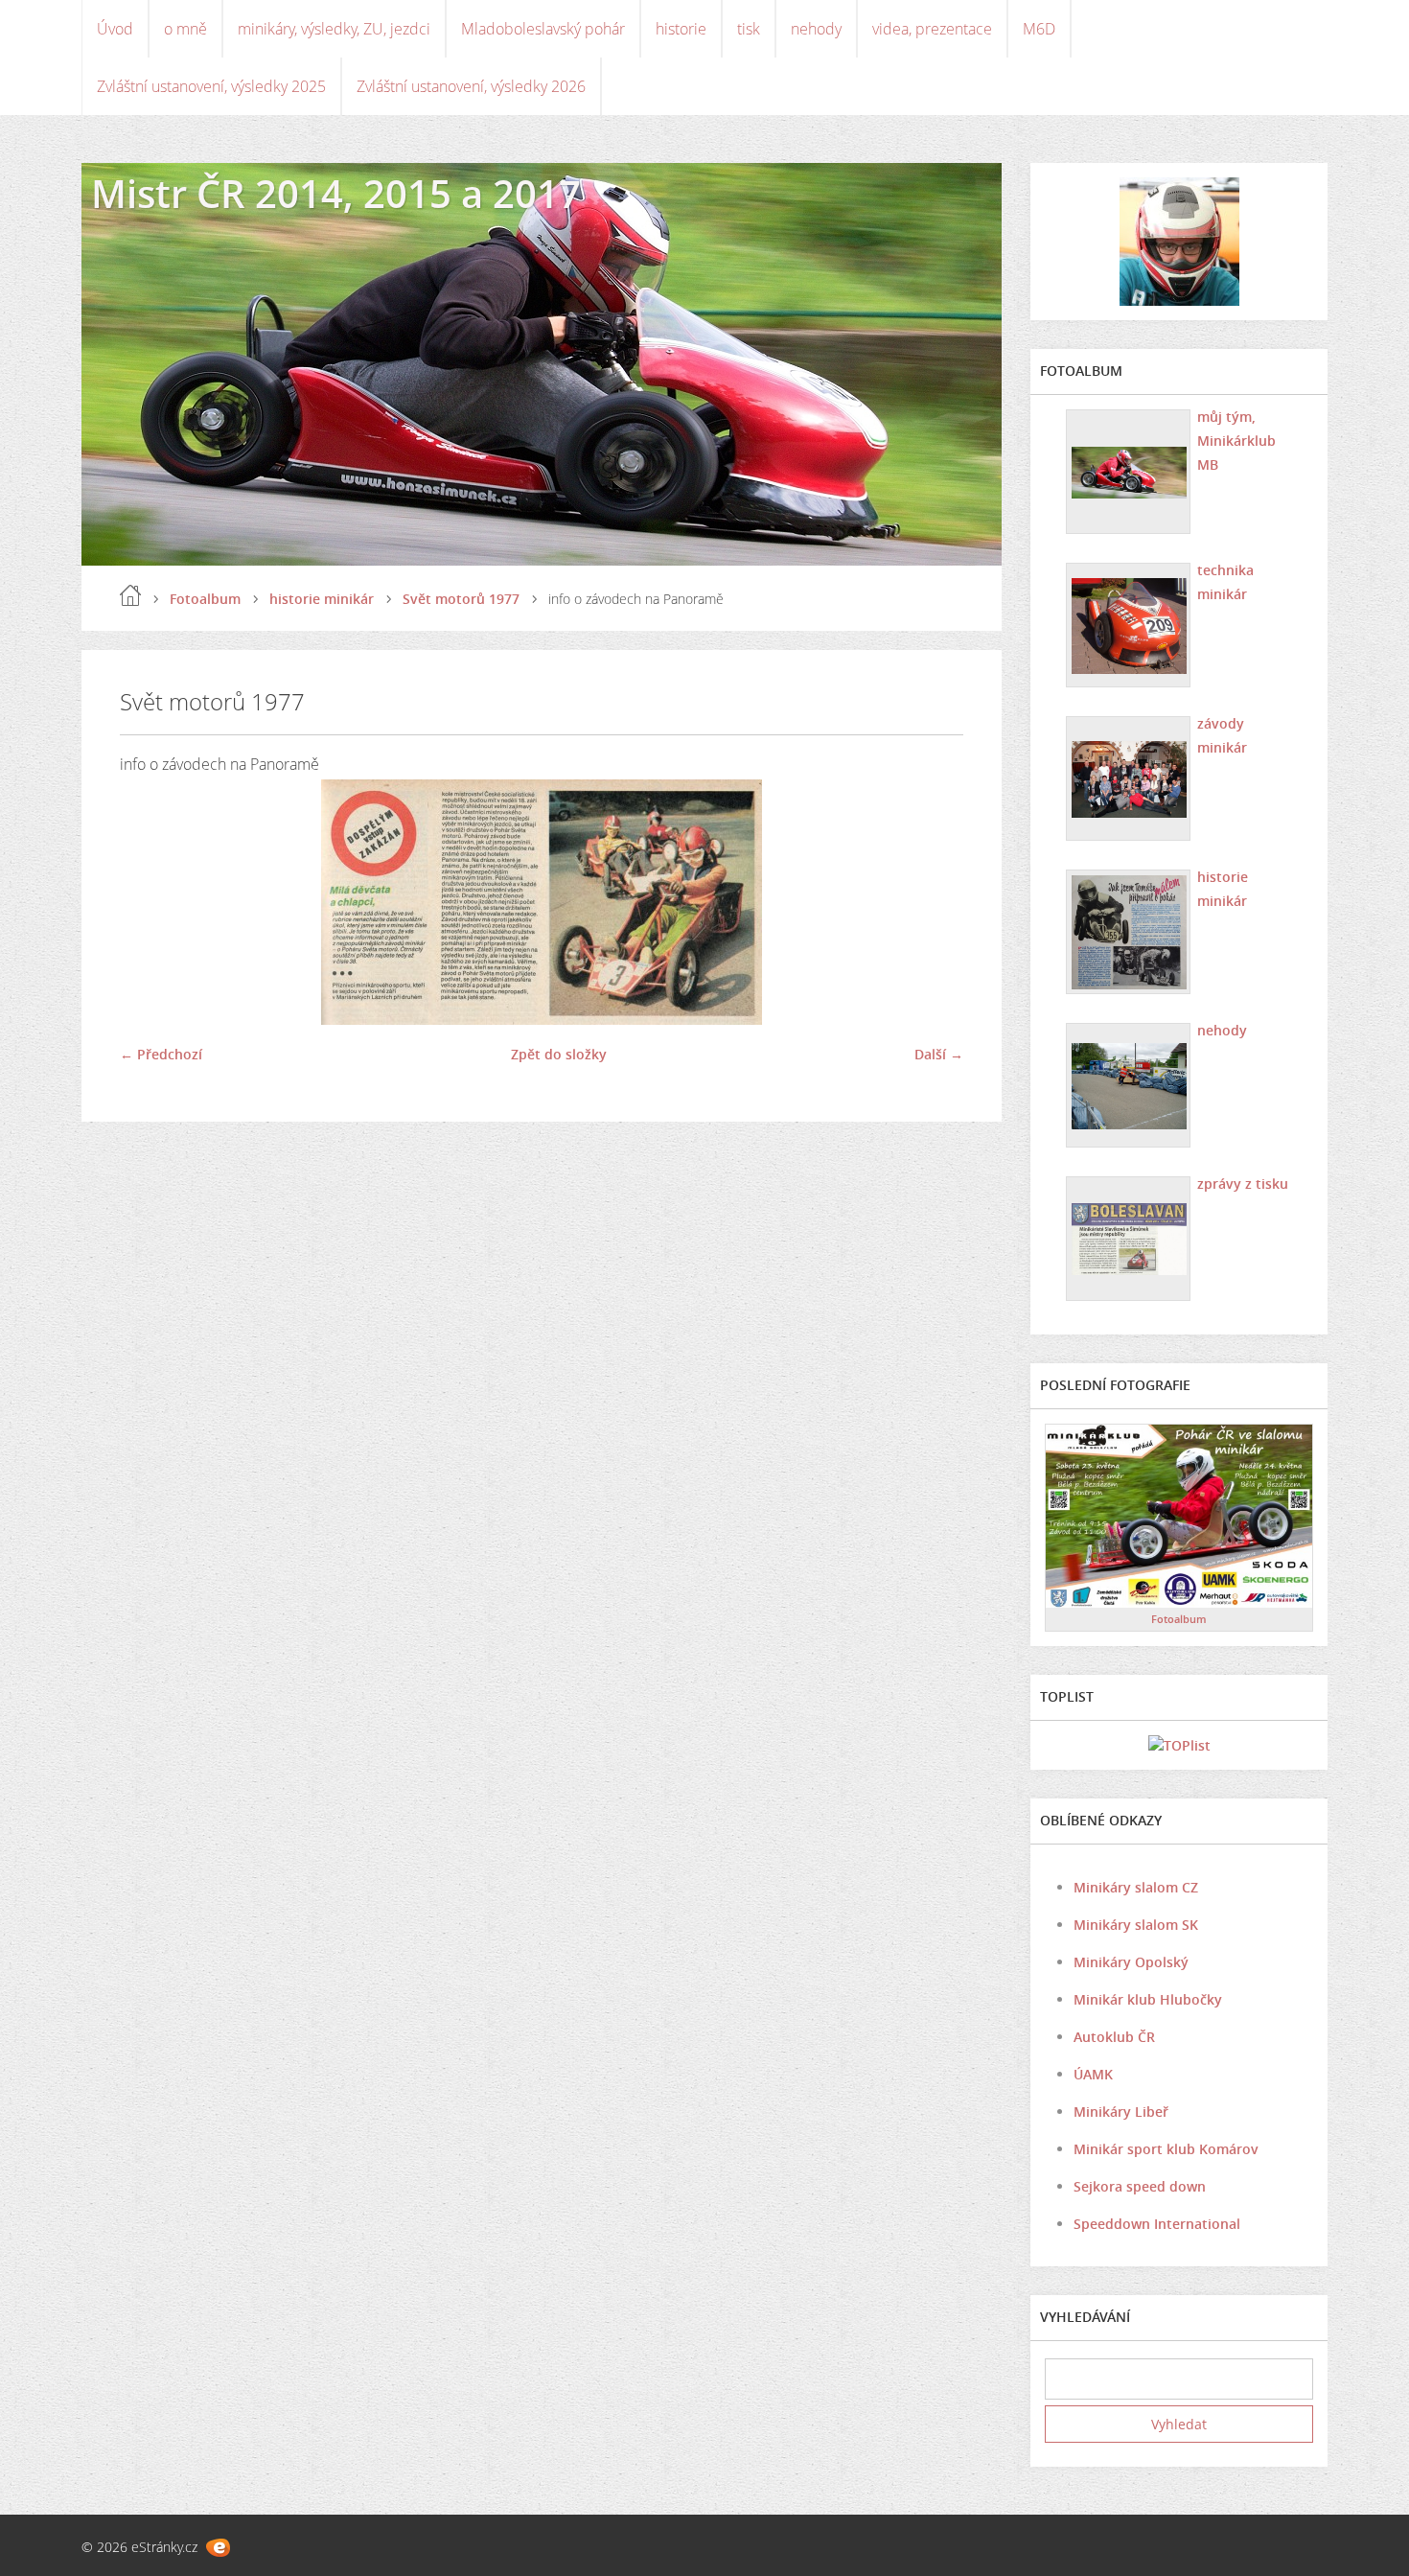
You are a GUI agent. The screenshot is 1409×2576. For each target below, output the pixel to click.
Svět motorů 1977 (461, 599)
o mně (185, 29)
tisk (749, 29)
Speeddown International (1157, 2224)
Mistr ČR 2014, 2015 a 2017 (336, 193)
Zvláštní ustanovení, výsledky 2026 (471, 86)
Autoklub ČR (1114, 2037)
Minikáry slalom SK (1136, 1925)
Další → (939, 1054)
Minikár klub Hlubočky (1148, 1999)
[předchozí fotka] (151, 902)
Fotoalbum (205, 599)
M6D (1039, 29)
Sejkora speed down (1140, 2186)
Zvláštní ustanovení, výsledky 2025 (211, 86)
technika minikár (1225, 582)
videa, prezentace (932, 29)
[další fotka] (932, 902)
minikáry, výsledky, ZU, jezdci (334, 29)
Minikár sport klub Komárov (1166, 2149)
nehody (816, 29)
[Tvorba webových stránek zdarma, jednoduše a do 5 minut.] (218, 2548)
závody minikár (1222, 735)
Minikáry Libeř (1121, 2112)
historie (681, 29)
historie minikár (322, 599)
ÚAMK (1093, 2074)
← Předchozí (161, 1054)
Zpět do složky (559, 1054)
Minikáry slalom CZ (1136, 1887)
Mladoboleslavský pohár (543, 29)
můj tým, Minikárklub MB (1236, 441)
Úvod (115, 29)
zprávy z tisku (1243, 1184)
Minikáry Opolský (1131, 1962)
